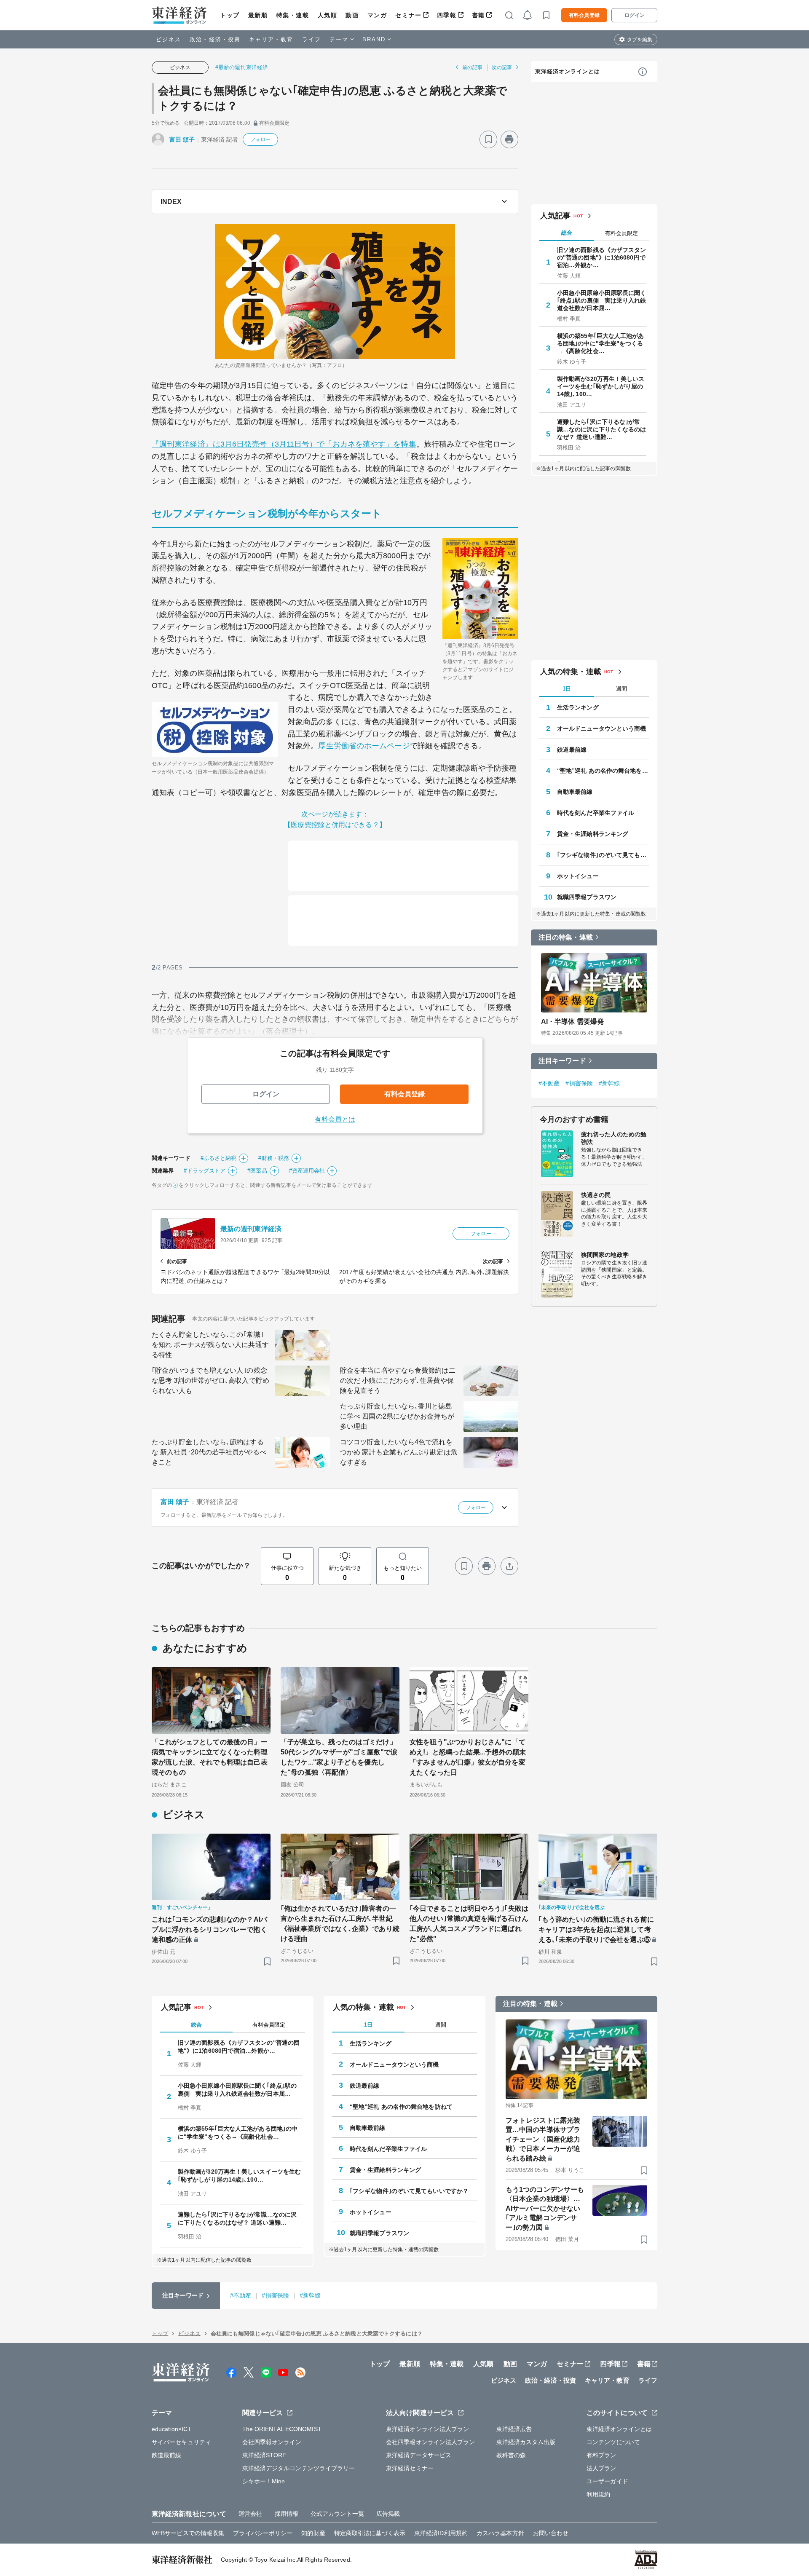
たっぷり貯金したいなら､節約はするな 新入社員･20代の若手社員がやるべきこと (209, 1452)
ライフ (312, 39)
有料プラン (601, 2455)
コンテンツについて (613, 2442)
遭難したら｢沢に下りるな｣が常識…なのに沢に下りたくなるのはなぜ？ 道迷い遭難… (602, 429)
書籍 (478, 15)
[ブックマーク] (488, 139)
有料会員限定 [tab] (621, 233)
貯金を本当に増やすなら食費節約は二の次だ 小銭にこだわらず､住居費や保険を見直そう (398, 1380)
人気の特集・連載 (571, 672)
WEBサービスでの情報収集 (188, 2533)
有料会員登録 (584, 15)
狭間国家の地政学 (605, 1255)
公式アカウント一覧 (337, 2514)
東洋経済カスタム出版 (526, 2442)
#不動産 (549, 1083)
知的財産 (313, 2533)
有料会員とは (335, 1119)
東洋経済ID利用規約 (441, 2533)
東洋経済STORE (264, 2455)
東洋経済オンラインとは (568, 71)
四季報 (447, 15)
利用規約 (598, 2494)
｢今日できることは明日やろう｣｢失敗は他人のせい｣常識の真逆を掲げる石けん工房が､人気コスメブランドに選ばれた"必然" (469, 1924)
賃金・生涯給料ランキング (593, 834)
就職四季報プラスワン (587, 897)
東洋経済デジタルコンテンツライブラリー (299, 2468)
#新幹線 (609, 1083)
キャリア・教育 (271, 39)
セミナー (408, 15)
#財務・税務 (274, 1158)
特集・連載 (293, 15)
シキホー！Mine (264, 2481)
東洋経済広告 (514, 2429)
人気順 (328, 15)
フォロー (260, 139)
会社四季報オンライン (272, 2442)
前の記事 (472, 67)
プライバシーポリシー (263, 2533)
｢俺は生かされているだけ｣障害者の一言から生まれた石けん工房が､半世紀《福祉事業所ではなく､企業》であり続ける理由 (340, 1924)
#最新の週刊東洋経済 (242, 67)
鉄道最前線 (572, 750)
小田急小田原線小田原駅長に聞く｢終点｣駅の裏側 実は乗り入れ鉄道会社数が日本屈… (602, 300)
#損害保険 (579, 1083)
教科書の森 (511, 2455)
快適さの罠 (596, 1195)
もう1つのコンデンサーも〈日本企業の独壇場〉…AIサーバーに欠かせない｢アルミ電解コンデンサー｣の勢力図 (545, 2208)
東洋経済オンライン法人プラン (427, 2429)
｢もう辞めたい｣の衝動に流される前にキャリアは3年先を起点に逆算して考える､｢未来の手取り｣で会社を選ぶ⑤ (596, 1929)
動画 (352, 15)
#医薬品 (257, 1171)
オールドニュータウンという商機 (602, 728)
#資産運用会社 (307, 1171)
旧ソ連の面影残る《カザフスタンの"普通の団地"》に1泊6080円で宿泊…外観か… (602, 257)
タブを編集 (640, 40)
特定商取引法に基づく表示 (370, 2533)
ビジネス (169, 39)
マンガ (377, 15)
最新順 (258, 15)
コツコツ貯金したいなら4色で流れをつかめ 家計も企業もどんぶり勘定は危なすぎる (399, 1452)
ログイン (635, 15)
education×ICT (171, 2429)
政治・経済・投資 (215, 39)
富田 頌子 (182, 139)
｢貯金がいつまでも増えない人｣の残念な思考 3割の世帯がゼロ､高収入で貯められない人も (210, 1380)
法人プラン (601, 2468)
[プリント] (509, 139)
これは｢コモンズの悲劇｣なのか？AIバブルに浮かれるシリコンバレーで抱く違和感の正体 (209, 1929)
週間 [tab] (621, 689)
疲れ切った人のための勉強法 (614, 1138)
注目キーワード (562, 1061)
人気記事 (555, 216)
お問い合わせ (551, 2533)
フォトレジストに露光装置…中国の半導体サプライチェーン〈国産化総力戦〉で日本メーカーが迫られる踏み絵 (543, 2139)
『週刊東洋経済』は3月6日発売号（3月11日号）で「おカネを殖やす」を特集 (284, 444)
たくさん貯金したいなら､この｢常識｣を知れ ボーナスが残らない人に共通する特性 (210, 1345)
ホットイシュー (578, 876)
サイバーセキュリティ (181, 2442)
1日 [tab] (567, 689)
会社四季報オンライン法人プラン (431, 2442)
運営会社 (250, 2514)
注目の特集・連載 (566, 937)
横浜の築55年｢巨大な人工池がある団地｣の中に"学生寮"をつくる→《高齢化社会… (601, 343)
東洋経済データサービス (419, 2455)
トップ (230, 15)
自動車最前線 (575, 792)
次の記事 (502, 67)
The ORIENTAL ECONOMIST (282, 2429)
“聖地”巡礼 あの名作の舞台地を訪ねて (603, 771)
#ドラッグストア (205, 1171)
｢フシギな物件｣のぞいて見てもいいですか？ (603, 855)
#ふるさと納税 (219, 1158)
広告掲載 (388, 2514)
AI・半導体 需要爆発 (572, 1022)
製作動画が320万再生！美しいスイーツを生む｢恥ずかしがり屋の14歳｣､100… (601, 386)
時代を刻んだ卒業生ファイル (596, 813)
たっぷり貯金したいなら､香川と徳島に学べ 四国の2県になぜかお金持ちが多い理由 (397, 1416)
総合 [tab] (567, 233)
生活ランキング (578, 707)
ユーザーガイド (607, 2481)
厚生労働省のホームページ (364, 746)
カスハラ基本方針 (500, 2533)
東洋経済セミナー (410, 2468)
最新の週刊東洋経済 (251, 1229)
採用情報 (287, 2514)
